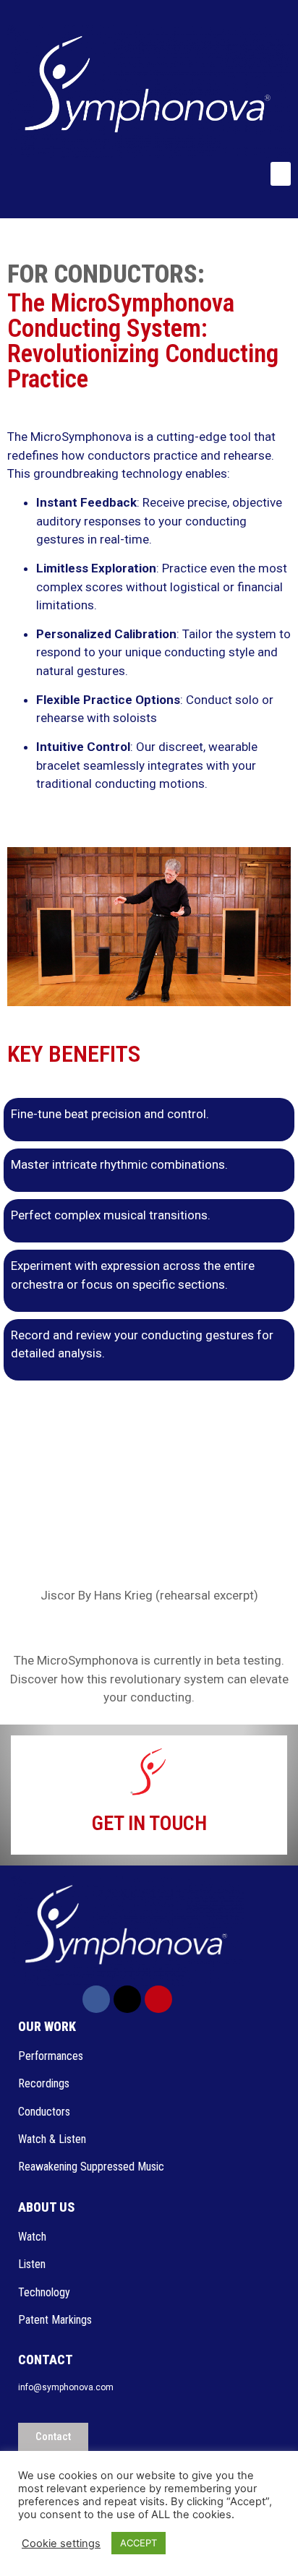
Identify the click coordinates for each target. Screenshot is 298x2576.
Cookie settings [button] (61, 2543)
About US (46, 2207)
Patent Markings (55, 2320)
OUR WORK (47, 2026)
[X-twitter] (127, 1999)
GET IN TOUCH (149, 1823)
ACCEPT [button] (139, 2543)
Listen (33, 2264)
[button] (281, 174)
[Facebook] (96, 1999)
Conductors (46, 2112)
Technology (44, 2292)
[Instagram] (158, 1999)
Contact (46, 2360)
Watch (34, 2237)
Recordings (44, 2083)
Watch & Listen (52, 2139)
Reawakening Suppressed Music (91, 2167)
